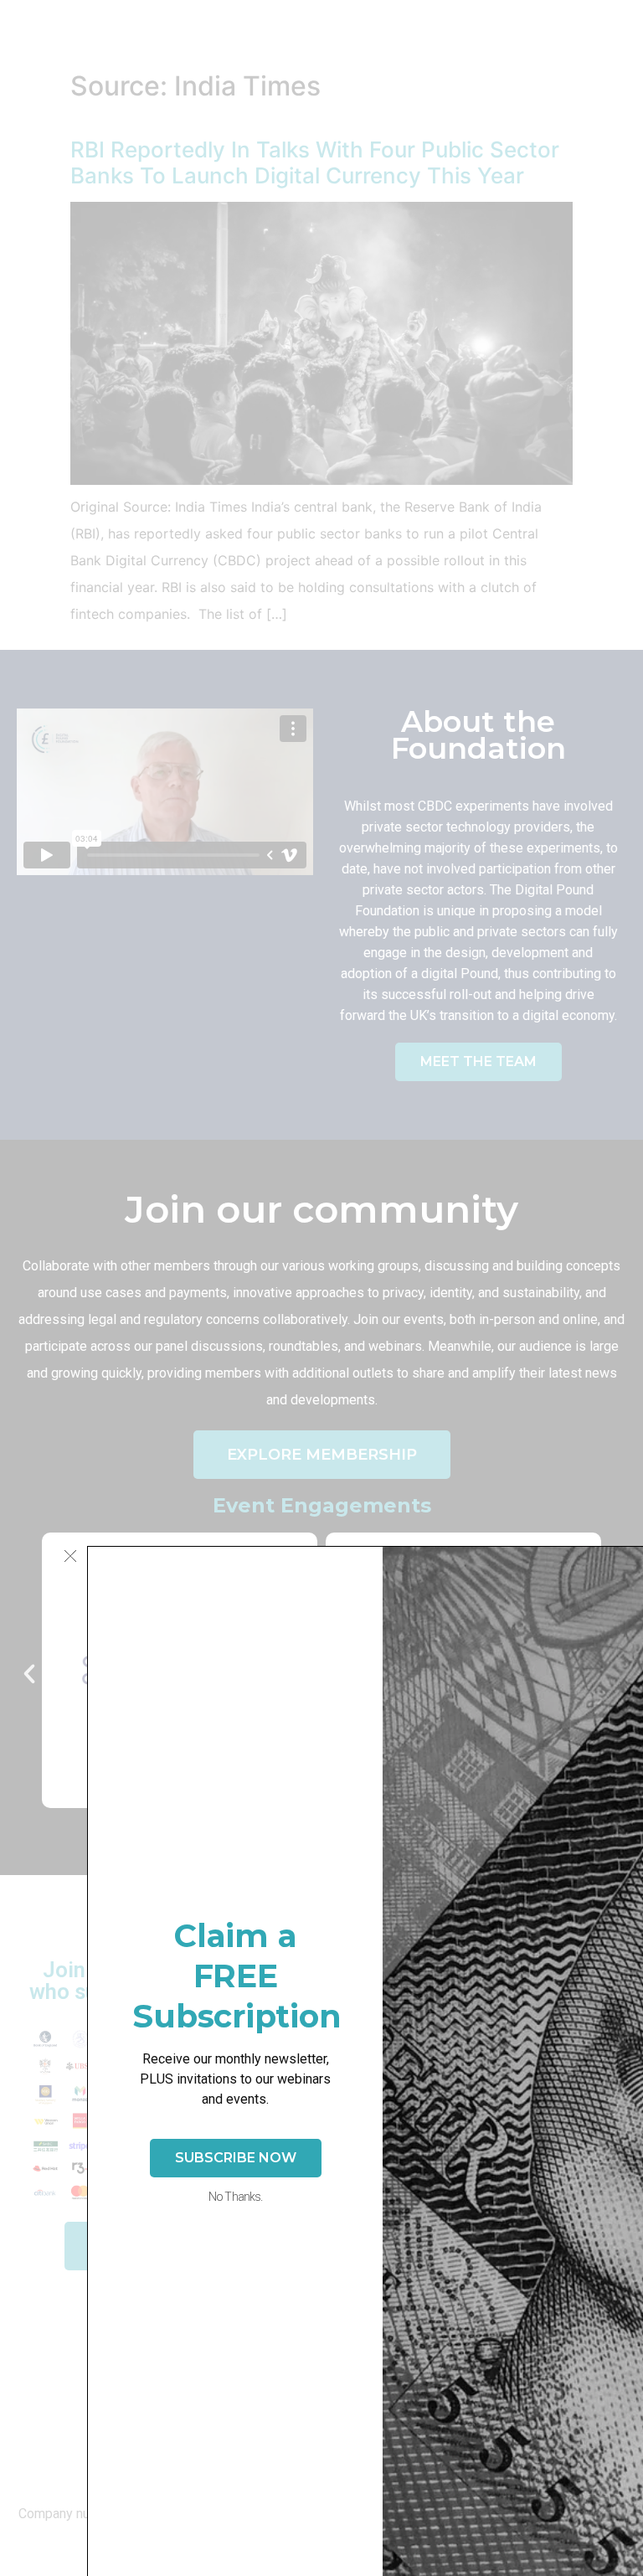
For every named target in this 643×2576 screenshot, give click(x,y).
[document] (321, 1288)
